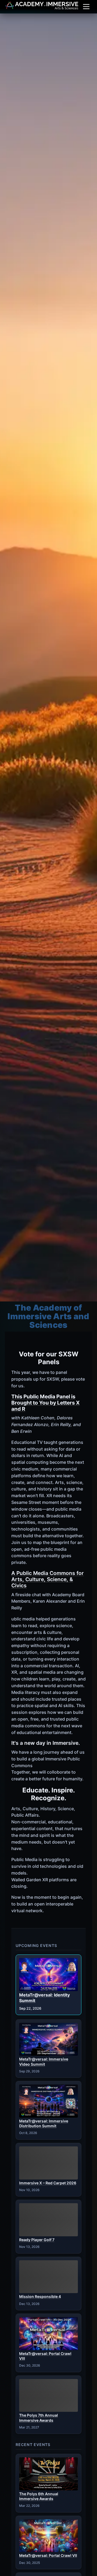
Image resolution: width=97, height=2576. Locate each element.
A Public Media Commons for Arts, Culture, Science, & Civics (48, 1579)
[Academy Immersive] (42, 5)
